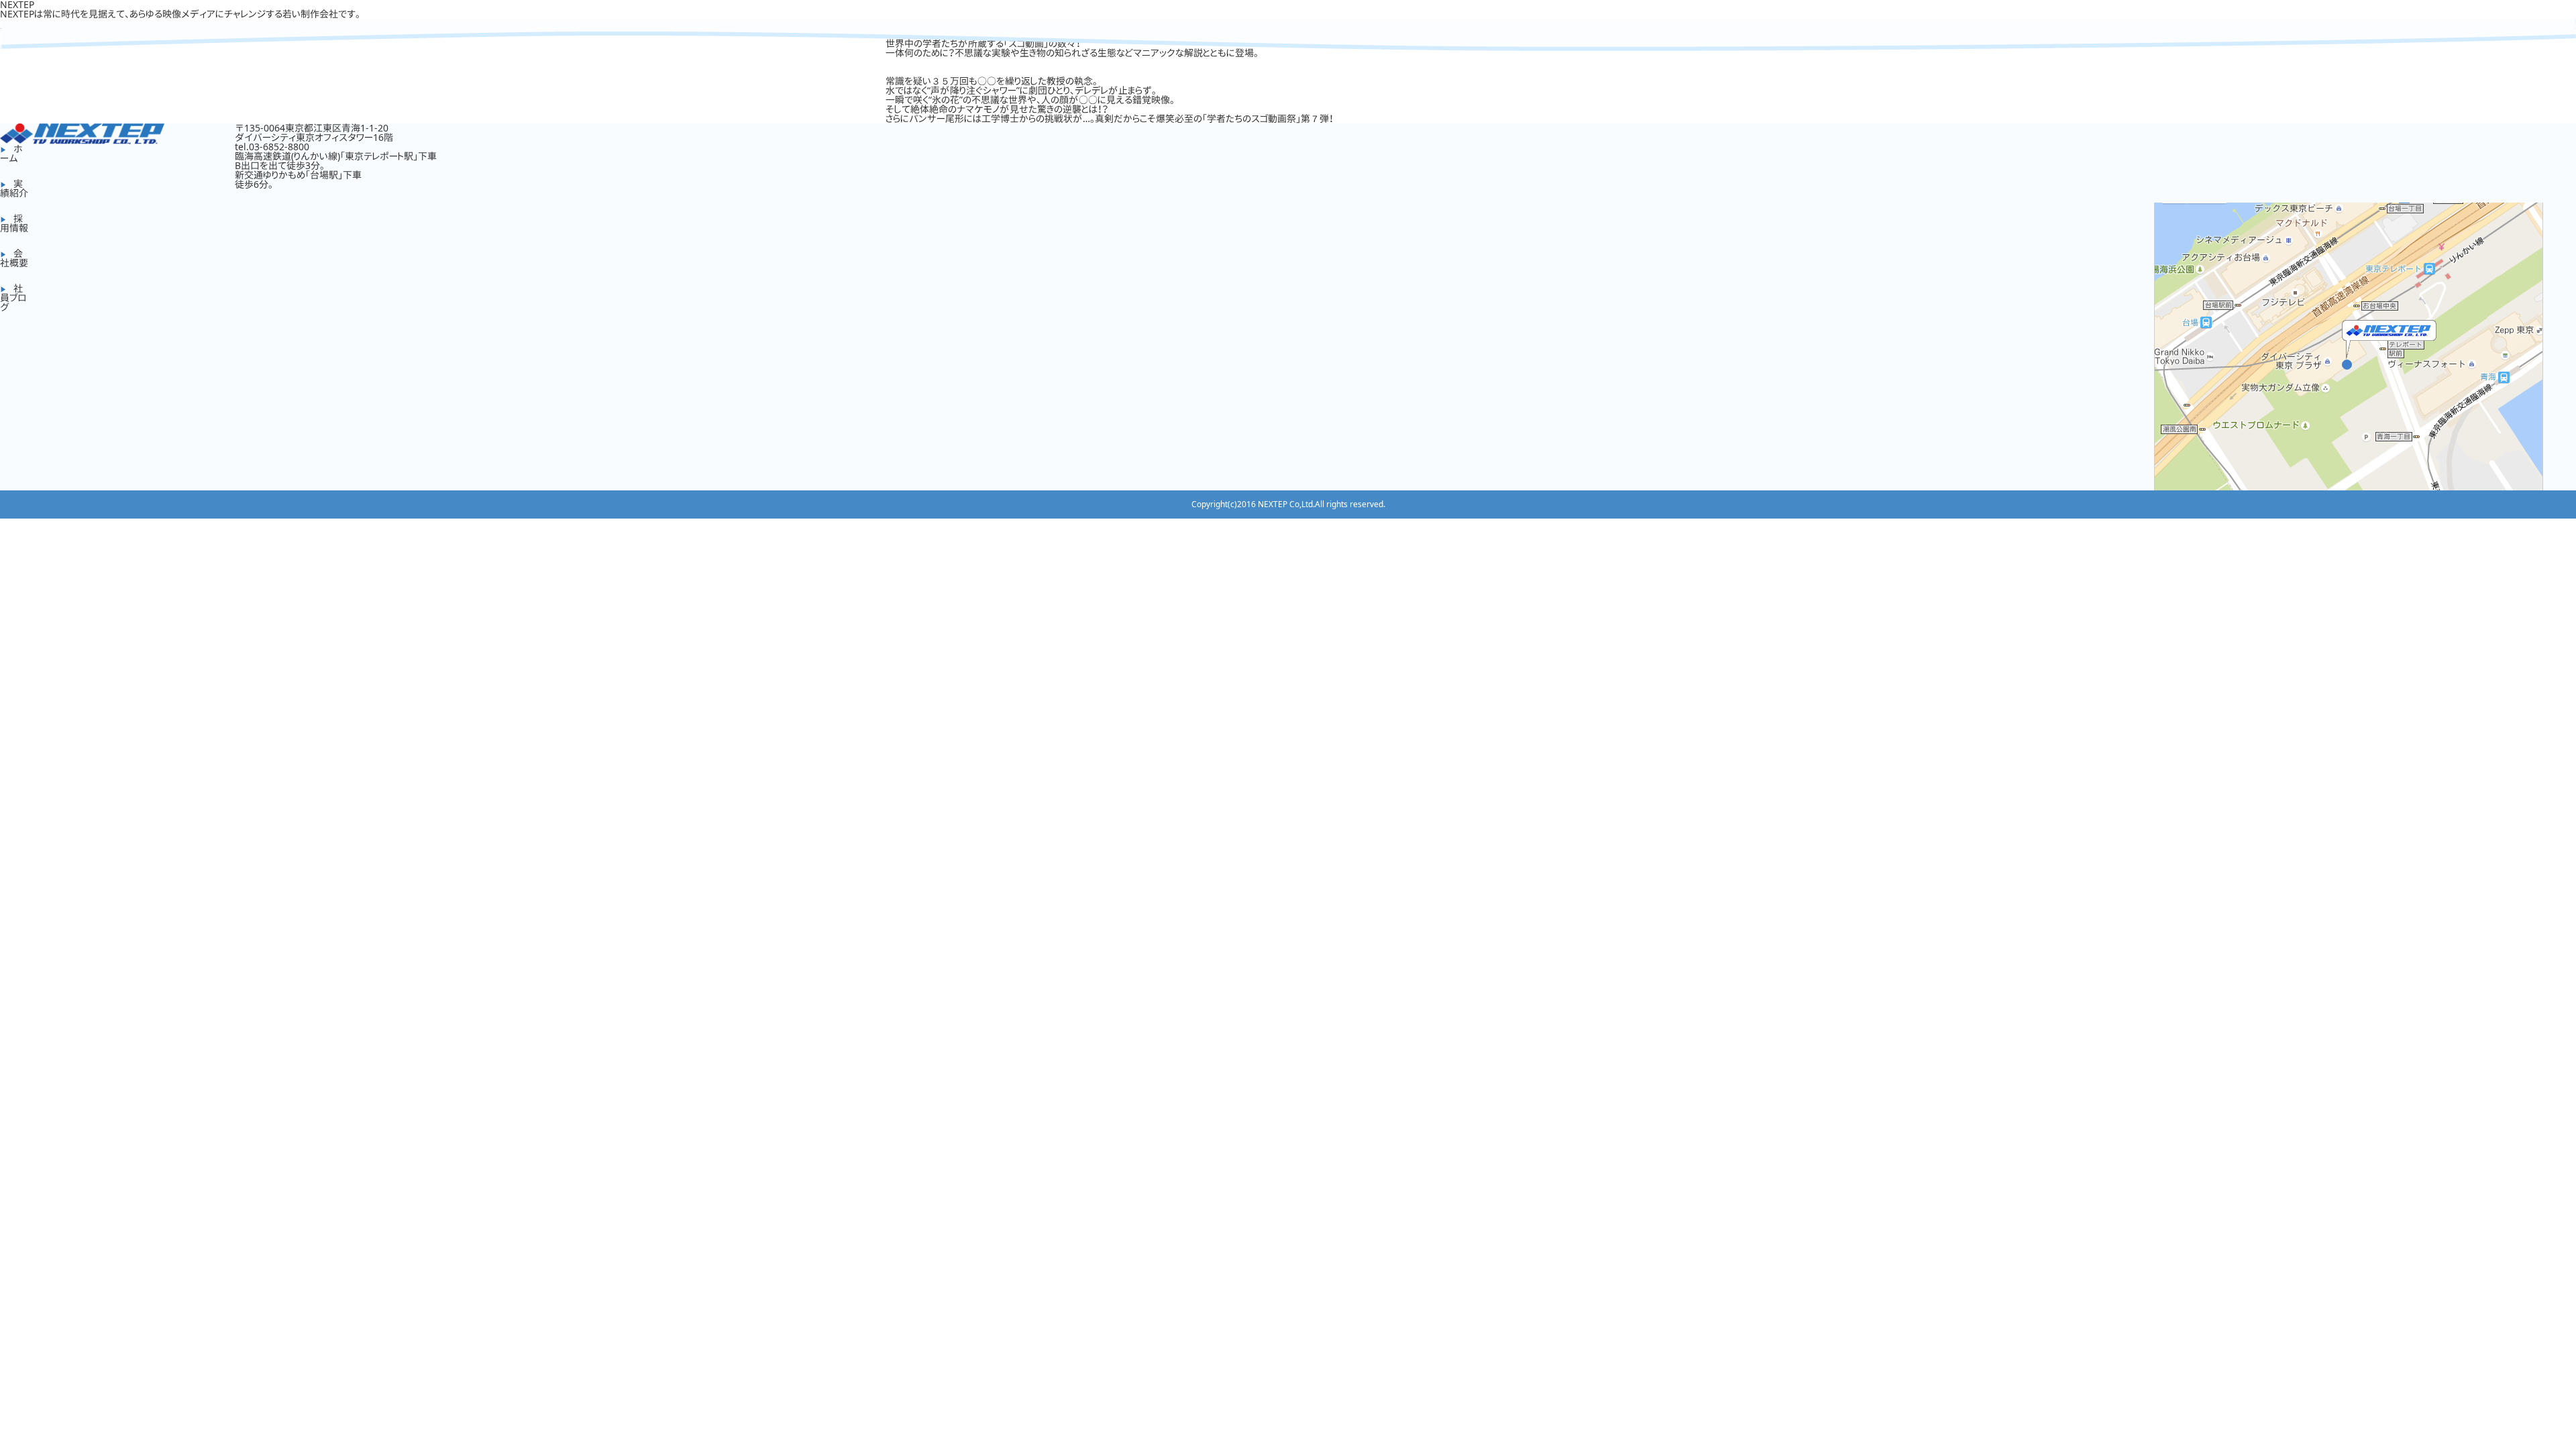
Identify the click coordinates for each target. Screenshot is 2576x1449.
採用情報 (14, 223)
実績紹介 (14, 188)
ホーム (11, 153)
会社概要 (14, 258)
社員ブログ (13, 298)
